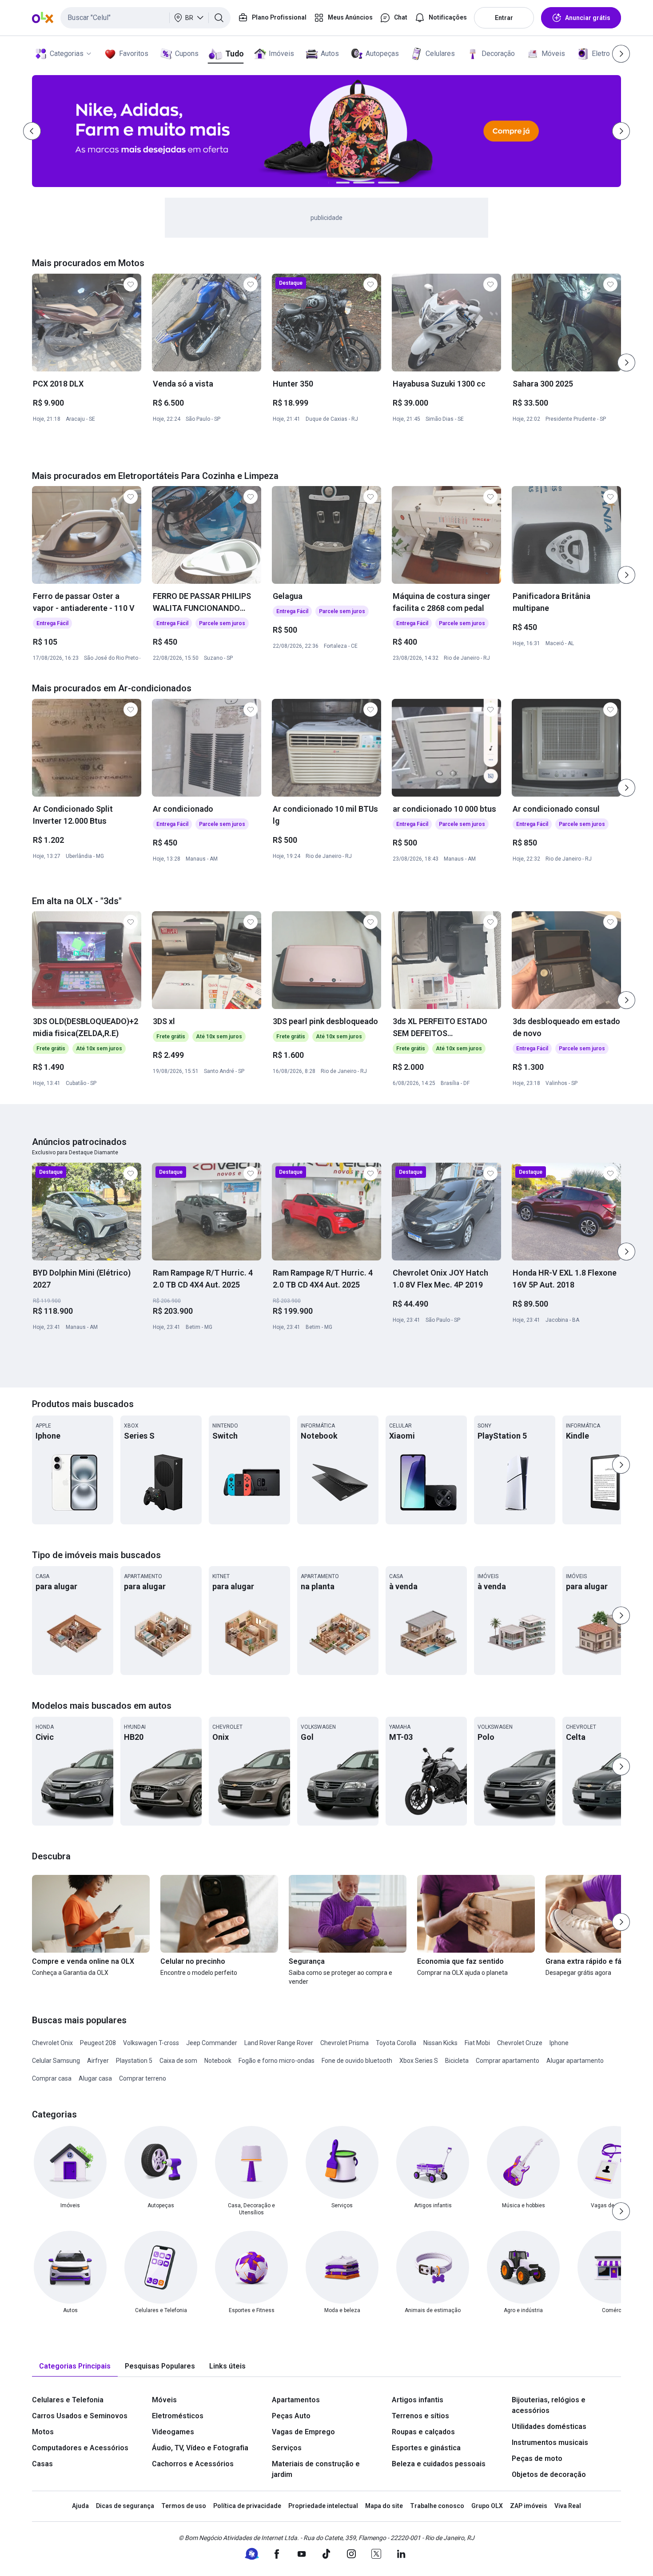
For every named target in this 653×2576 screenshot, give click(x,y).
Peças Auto (291, 2416)
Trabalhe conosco (437, 2506)
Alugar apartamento (575, 2061)
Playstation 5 (134, 2061)
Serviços (287, 2448)
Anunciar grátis (588, 18)
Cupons (187, 54)
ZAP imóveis (529, 2506)
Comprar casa (52, 2078)
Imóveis (281, 54)
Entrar (504, 18)
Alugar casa (95, 2078)
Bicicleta (457, 2061)
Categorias (67, 54)
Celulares (440, 54)
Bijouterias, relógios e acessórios (549, 2405)
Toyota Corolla (396, 2043)
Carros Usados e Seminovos (80, 2416)
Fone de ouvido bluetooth (357, 2061)
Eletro (601, 54)
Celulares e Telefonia (68, 2400)
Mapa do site (384, 2506)
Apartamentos (296, 2400)
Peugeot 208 (98, 2043)
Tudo (234, 54)
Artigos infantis (418, 2400)
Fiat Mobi (477, 2043)
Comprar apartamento (508, 2061)
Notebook (218, 2061)
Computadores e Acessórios (80, 2448)
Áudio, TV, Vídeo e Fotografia (200, 2448)
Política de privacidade (247, 2506)
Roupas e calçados (423, 2432)
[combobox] (145, 18)
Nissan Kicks (440, 2043)
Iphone (559, 2043)
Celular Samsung (56, 2061)
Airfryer (98, 2061)
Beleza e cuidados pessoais (439, 2464)
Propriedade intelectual (323, 2506)
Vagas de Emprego (303, 2432)
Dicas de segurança (125, 2506)
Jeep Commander (212, 2043)
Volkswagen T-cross (151, 2043)
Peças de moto (537, 2458)
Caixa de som (178, 2061)
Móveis (553, 54)
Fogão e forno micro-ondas (277, 2061)
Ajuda (80, 2506)
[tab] (75, 2367)
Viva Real (568, 2506)
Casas (42, 2464)
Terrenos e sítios (420, 2416)
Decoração (498, 54)
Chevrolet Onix (52, 2043)
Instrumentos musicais (550, 2442)
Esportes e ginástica (426, 2448)
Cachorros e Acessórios (193, 2464)
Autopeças (382, 54)
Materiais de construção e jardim (316, 2469)
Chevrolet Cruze (520, 2043)
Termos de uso (184, 2506)
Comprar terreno (143, 2078)
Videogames (173, 2432)
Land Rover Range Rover (279, 2043)
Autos (330, 54)
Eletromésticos (178, 2416)
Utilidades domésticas (549, 2426)
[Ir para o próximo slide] (626, 363)
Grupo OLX (487, 2506)
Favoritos (134, 54)
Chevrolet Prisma (344, 2043)
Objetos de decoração (549, 2474)
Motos (43, 2432)
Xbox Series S (419, 2061)
